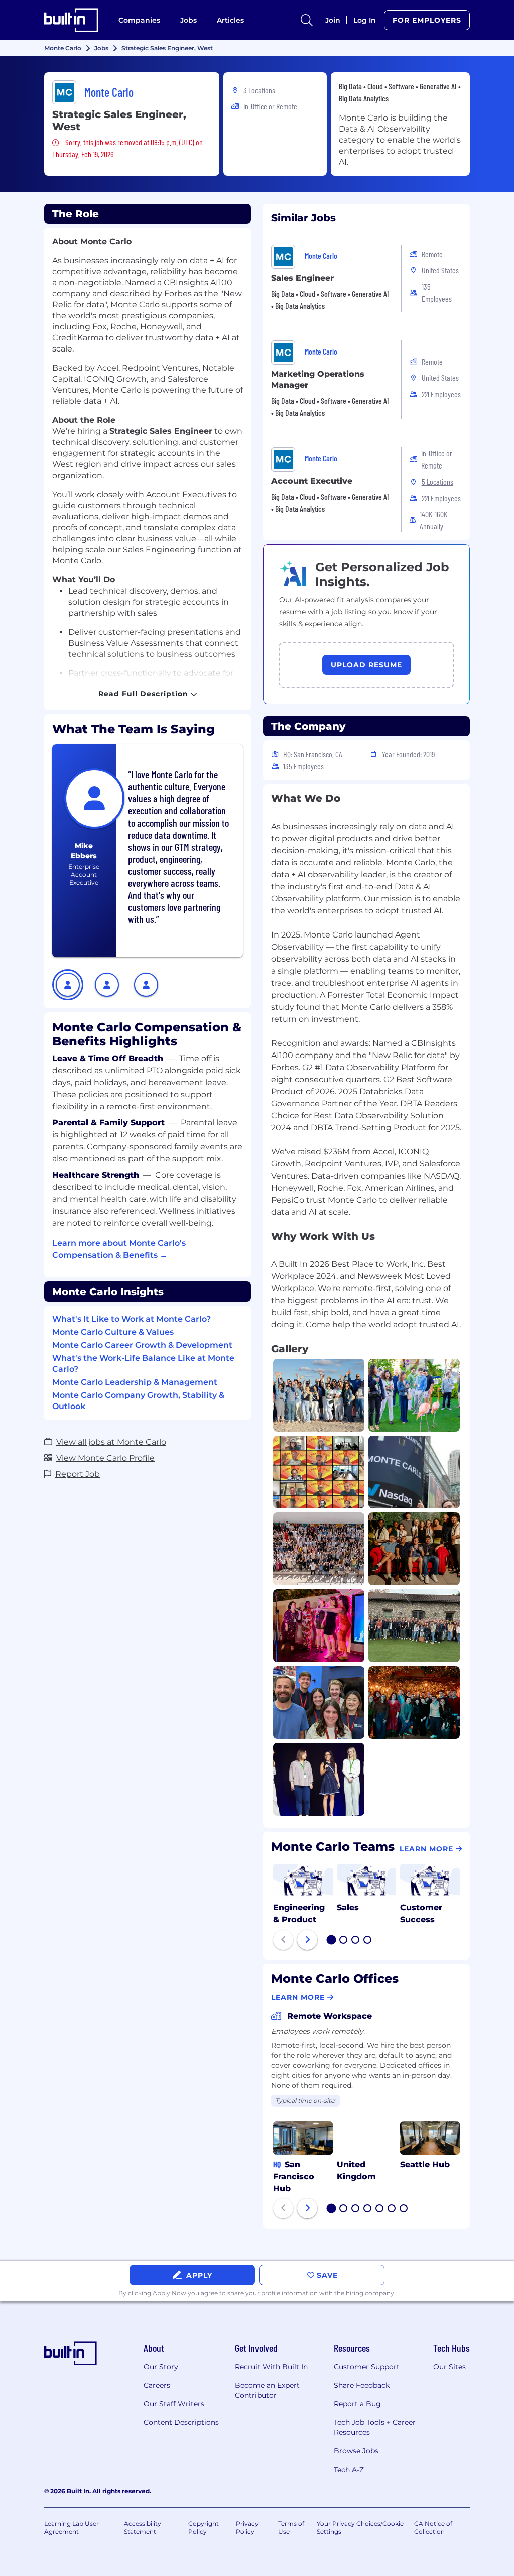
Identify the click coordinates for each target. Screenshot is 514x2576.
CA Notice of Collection (433, 2528)
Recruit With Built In (271, 2367)
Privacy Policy (247, 2528)
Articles (230, 20)
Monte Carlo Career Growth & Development (142, 1345)
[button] (68, 985)
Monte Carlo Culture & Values (113, 1332)
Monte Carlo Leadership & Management (135, 1382)
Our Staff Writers (174, 2404)
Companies (139, 20)
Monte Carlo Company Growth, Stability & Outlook (138, 1401)
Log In (365, 20)
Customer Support (367, 2367)
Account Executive (312, 481)
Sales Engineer (302, 278)
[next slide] (307, 1940)
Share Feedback (362, 2385)
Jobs (188, 20)
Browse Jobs (356, 2451)
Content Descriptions (181, 2422)
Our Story (161, 2367)
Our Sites (449, 2367)
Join (333, 20)
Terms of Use (291, 2528)
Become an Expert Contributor (267, 2390)
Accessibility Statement (143, 2528)
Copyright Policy (204, 2528)
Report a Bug (357, 2404)
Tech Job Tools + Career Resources (375, 2427)
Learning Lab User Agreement (72, 2528)
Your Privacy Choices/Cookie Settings (360, 2528)
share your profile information (273, 2293)
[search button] (307, 20)
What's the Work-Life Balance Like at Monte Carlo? (143, 1364)
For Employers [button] (427, 20)
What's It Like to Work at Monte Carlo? (132, 1319)
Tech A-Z (349, 2470)
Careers (157, 2385)
